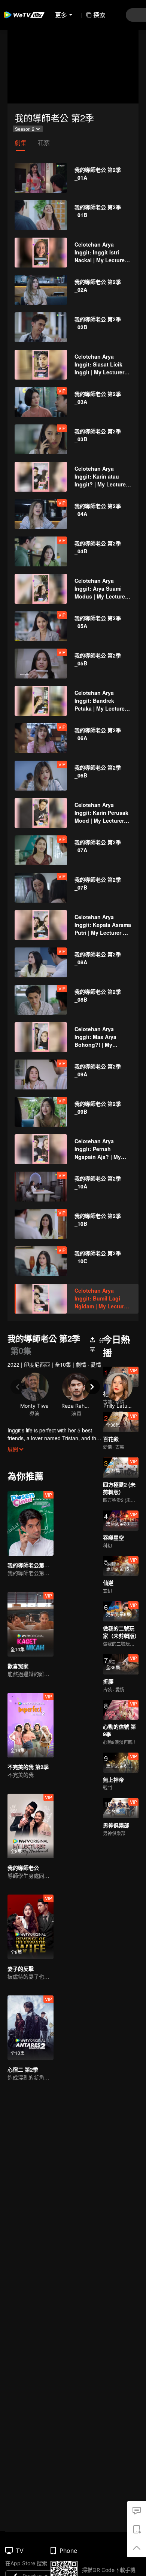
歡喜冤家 (18, 1666)
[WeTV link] (24, 15)
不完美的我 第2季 (28, 1767)
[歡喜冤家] (31, 1624)
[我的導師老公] (31, 1826)
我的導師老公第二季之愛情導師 (44, 1565)
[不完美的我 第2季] (31, 1725)
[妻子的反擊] (31, 1927)
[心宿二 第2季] (31, 2028)
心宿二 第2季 (23, 2069)
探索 (99, 15)
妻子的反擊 (21, 1969)
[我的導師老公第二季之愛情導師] (31, 1523)
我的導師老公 (23, 1868)
